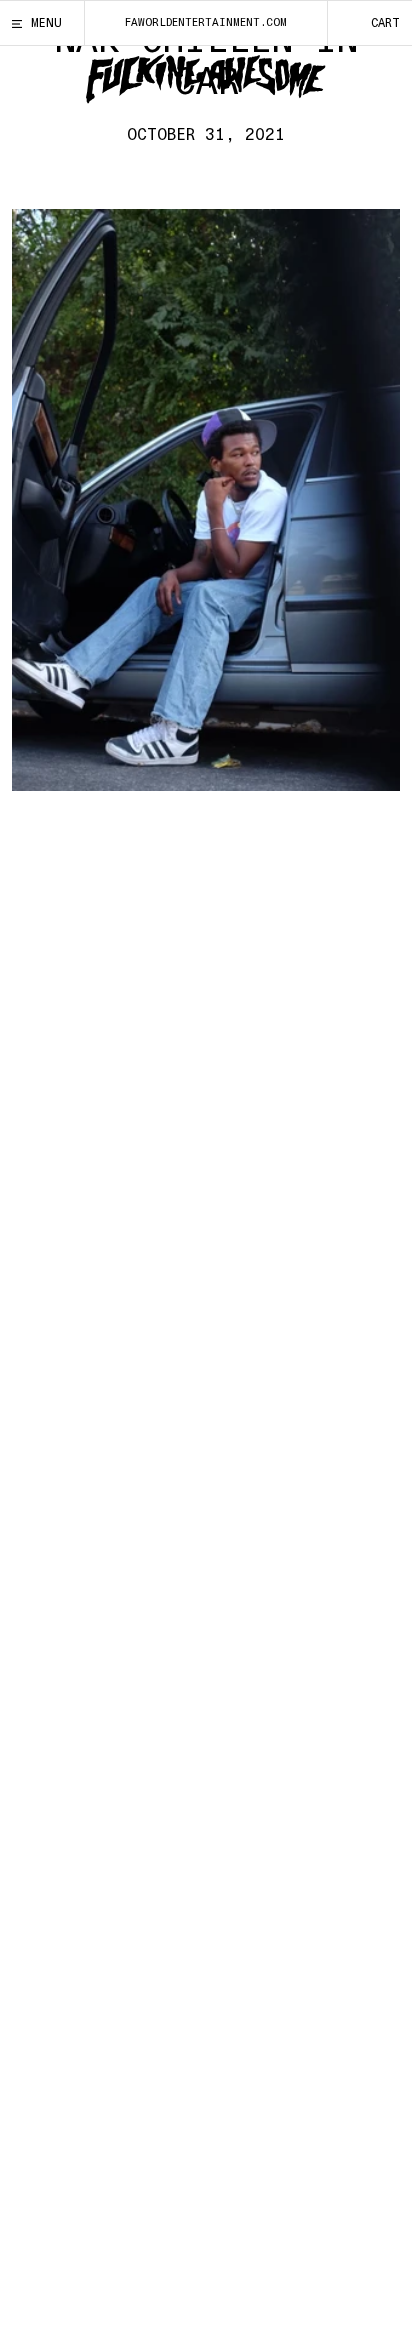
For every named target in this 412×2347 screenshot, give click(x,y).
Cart (385, 23)
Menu (46, 23)
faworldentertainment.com (206, 22)
